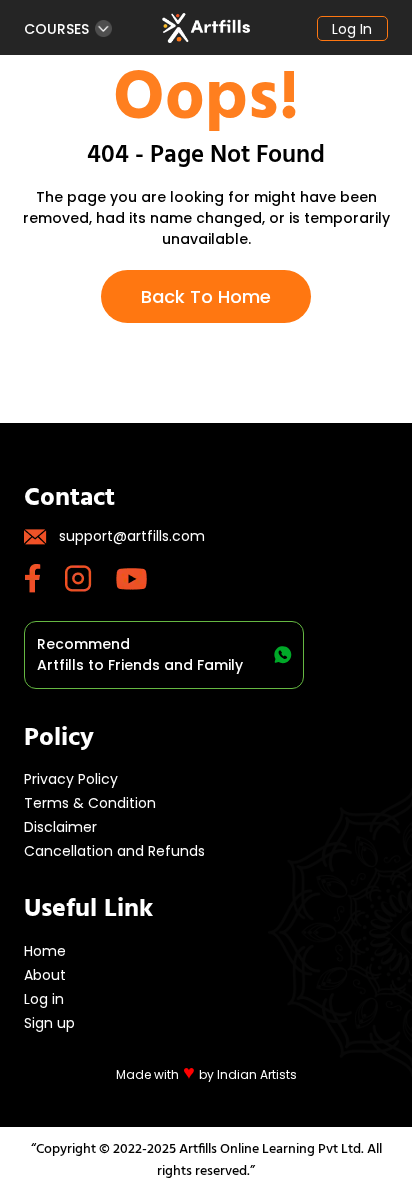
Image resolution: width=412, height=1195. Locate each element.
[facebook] (44, 578)
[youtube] (143, 579)
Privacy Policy (71, 779)
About (45, 975)
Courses (56, 28)
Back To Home (206, 296)
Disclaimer (60, 827)
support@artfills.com (132, 536)
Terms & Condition (90, 803)
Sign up (49, 1023)
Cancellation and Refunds (114, 851)
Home (45, 951)
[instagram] (90, 578)
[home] (206, 28)
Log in (352, 29)
